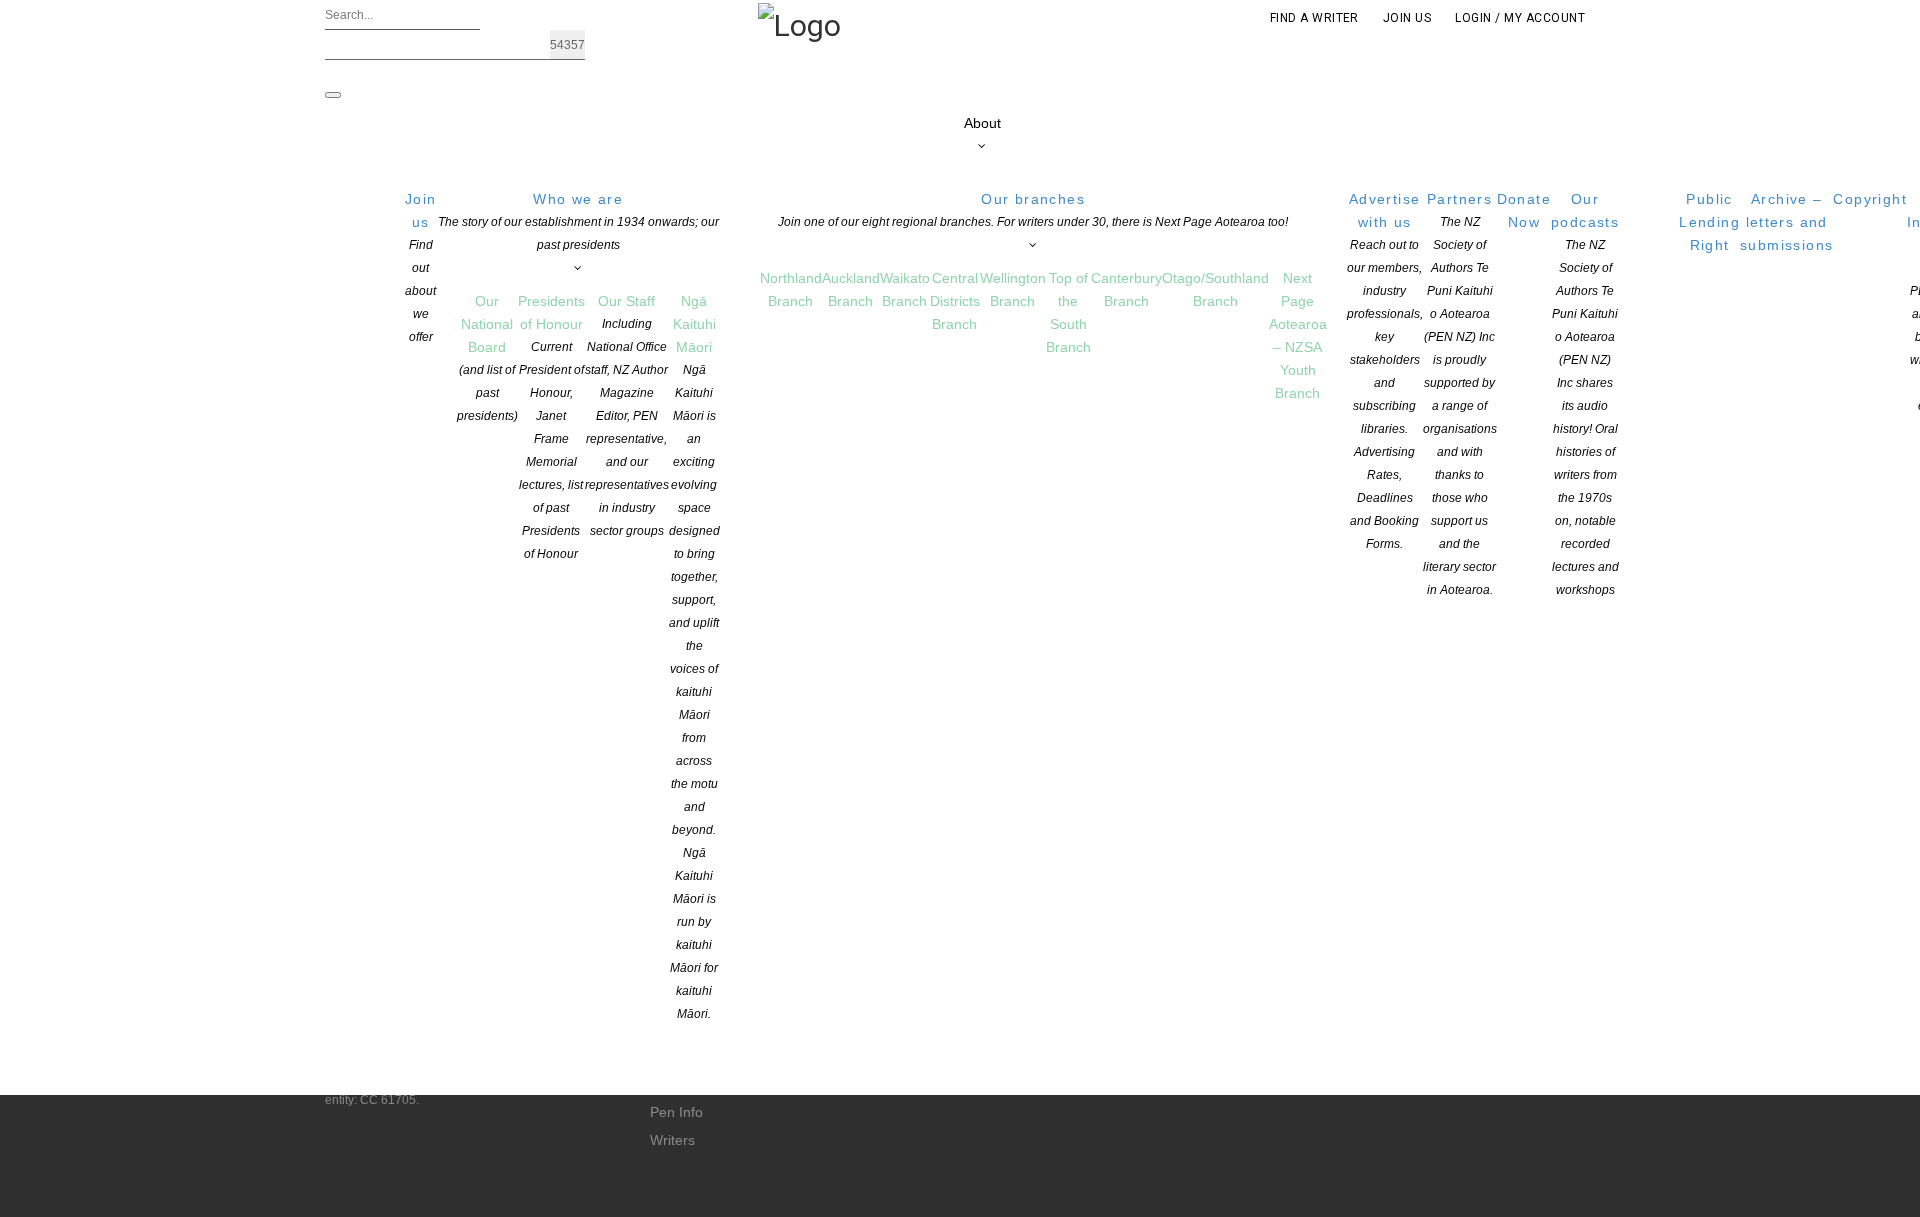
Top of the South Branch (1068, 312)
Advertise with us (1385, 371)
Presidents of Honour (551, 427)
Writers (672, 1140)
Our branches (1033, 210)
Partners (1460, 394)
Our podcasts (1585, 394)
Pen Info (676, 1112)
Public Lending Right (1709, 222)
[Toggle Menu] (333, 95)
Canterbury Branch (1126, 289)
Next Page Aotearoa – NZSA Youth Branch (1298, 335)
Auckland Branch (851, 289)
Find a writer (1314, 18)
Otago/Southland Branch (1215, 289)
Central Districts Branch (955, 301)
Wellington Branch (1013, 289)
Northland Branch (791, 289)
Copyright (1870, 199)
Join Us (1407, 18)
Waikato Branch (905, 289)
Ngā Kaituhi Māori (694, 657)
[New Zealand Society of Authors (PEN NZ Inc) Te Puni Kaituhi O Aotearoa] (799, 24)
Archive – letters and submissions (1786, 222)
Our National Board (487, 358)
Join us (421, 267)
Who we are (578, 221)
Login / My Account (1520, 18)
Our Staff (627, 415)
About (982, 123)
